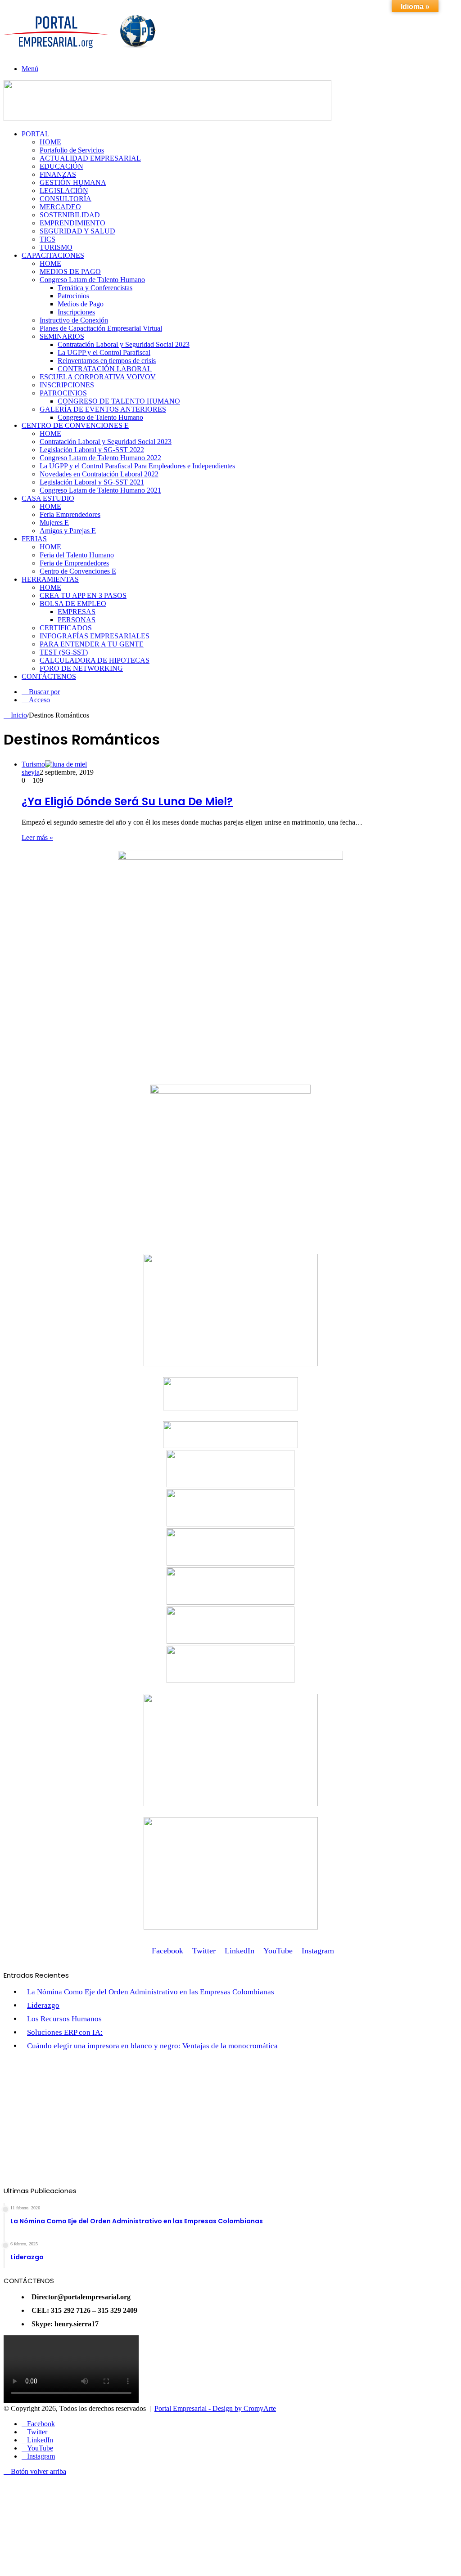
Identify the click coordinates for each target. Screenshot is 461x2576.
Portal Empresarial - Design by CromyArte (215, 2408)
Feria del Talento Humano (77, 555)
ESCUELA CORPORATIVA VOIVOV (98, 377)
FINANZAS (58, 174)
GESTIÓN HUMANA (73, 182)
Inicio (18, 715)
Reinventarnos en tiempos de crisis (107, 361)
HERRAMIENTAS (50, 579)
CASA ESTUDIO (48, 498)
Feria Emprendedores (70, 514)
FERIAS (34, 539)
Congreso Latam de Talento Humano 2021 (100, 490)
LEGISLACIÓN (64, 191)
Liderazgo (43, 2005)
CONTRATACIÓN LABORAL (105, 369)
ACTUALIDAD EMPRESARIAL (90, 158)
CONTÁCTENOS (49, 676)
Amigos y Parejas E (68, 531)
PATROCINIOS (63, 393)
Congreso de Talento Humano (100, 417)
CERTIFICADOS (66, 628)
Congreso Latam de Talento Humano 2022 (100, 458)
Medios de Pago (81, 304)
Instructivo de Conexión (74, 320)
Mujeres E (54, 523)
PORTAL (36, 134)
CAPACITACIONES (53, 255)
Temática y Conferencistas (95, 288)
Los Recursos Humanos (64, 2019)
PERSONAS (77, 620)
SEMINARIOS (62, 336)
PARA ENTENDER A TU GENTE (92, 644)
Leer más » (37, 837)
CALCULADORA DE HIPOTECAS (95, 660)
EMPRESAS (77, 612)
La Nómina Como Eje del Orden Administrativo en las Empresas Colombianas (151, 1992)
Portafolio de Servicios (72, 150)
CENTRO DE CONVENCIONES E (75, 425)
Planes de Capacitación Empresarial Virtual (101, 328)
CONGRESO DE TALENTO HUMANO (119, 401)
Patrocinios (73, 296)
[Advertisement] (230, 2123)
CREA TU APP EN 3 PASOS (83, 595)
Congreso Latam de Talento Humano (92, 280)
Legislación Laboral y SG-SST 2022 (92, 450)
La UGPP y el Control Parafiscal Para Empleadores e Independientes (137, 466)
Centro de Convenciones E (78, 571)
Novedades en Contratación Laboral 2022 (99, 474)
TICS (47, 239)
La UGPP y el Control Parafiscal (104, 352)
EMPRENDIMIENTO (72, 223)
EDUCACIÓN (61, 166)
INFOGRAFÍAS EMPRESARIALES (95, 636)
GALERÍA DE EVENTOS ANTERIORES (103, 409)
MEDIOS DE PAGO (70, 272)
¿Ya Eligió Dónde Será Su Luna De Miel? (127, 801)
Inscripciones (76, 312)
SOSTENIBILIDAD (70, 215)
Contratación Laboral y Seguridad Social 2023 (124, 344)
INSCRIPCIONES (67, 385)
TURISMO (56, 247)
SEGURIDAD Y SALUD (77, 231)
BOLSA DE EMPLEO (73, 604)
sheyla (31, 772)
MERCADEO (60, 207)
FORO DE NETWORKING (81, 668)
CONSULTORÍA (66, 199)
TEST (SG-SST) (64, 652)
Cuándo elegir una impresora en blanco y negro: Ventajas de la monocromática (152, 2046)
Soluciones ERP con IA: (65, 2032)
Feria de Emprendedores (74, 563)
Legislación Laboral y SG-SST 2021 (92, 482)
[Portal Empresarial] (81, 52)
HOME (50, 142)
